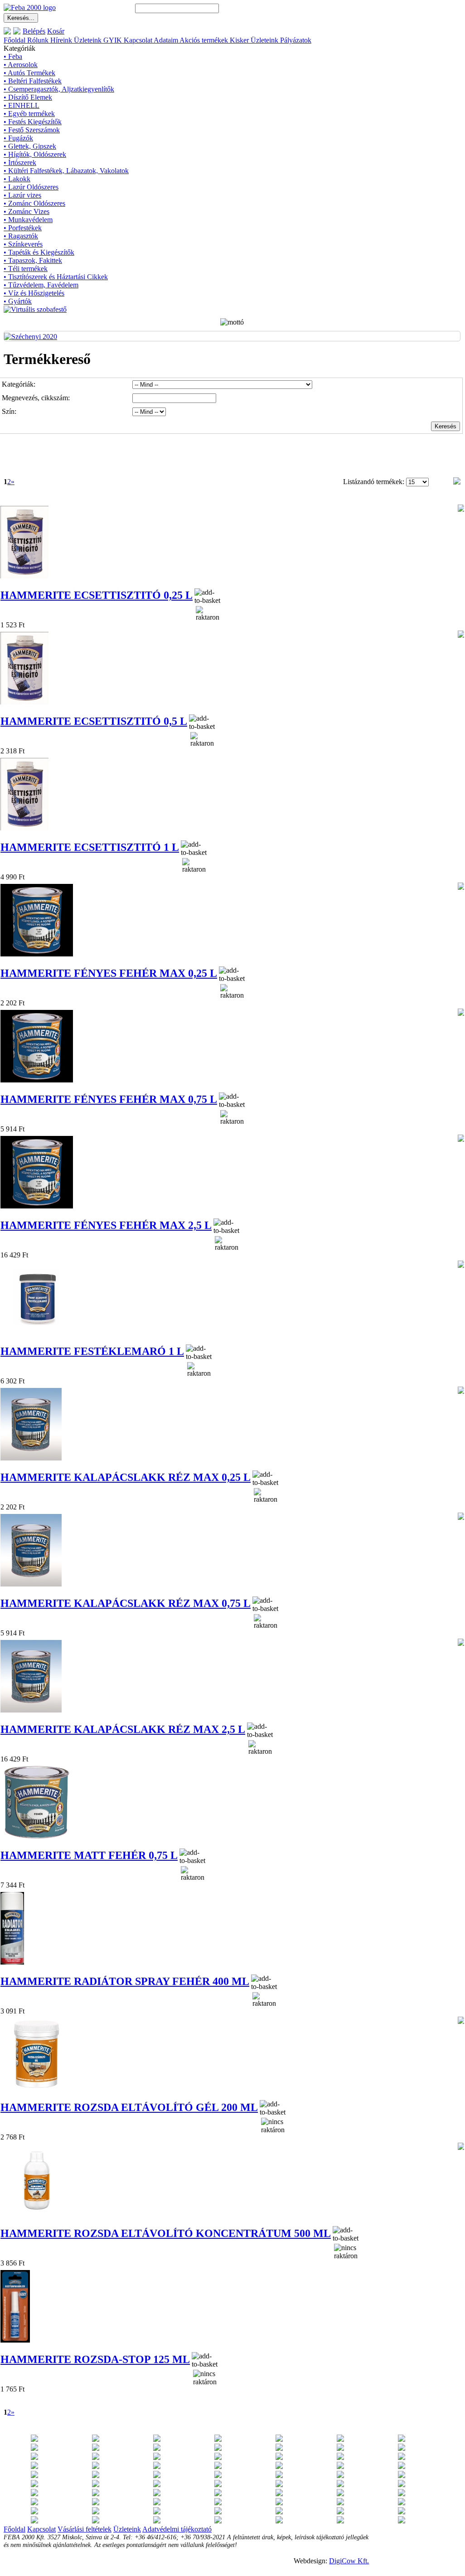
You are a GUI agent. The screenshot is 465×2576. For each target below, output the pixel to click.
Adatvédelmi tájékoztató (177, 2529)
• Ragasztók (21, 236)
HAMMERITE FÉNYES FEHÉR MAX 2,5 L (106, 1225)
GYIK (113, 40)
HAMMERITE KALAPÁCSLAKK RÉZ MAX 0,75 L (126, 1603)
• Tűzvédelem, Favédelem (41, 285)
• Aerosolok (21, 65)
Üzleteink (88, 40)
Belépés (34, 31)
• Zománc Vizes (27, 211)
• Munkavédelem (28, 220)
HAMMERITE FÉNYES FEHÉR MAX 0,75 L (109, 1099)
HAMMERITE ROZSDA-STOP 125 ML (95, 2359)
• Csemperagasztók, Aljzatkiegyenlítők (59, 89)
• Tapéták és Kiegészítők (39, 252)
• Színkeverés (23, 244)
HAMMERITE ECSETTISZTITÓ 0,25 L (97, 595)
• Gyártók (18, 301)
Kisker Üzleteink (254, 40)
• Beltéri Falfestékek (33, 81)
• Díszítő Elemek (28, 97)
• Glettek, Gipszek (30, 146)
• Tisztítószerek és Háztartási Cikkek (56, 277)
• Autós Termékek (29, 73)
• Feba (13, 56)
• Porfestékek (23, 228)
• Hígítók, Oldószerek (35, 154)
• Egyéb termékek (29, 114)
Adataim (166, 40)
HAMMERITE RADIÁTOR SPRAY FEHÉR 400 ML (125, 1981)
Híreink (61, 40)
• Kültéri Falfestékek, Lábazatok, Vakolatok (66, 171)
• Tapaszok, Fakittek (33, 260)
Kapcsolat (138, 40)
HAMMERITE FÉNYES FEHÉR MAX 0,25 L (109, 973)
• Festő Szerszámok (32, 130)
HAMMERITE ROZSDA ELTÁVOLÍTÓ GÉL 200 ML (129, 2107)
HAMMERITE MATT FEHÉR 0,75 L (89, 1855)
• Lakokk (17, 179)
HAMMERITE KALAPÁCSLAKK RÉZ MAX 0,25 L (126, 1477)
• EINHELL (22, 105)
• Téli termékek (26, 269)
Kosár (56, 31)
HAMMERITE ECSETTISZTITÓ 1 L (90, 847)
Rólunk (38, 40)
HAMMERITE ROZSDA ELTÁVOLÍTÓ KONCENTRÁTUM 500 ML (166, 2233)
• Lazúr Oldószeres (31, 187)
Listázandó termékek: (375, 482)
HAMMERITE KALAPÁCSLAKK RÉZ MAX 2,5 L (123, 1729)
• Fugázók (18, 138)
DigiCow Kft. (349, 2561)
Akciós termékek (204, 40)
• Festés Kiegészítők (33, 122)
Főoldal (15, 40)
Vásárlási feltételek (85, 2529)
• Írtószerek (20, 163)
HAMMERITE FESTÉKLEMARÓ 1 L (92, 1351)
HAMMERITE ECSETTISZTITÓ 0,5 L (94, 721)
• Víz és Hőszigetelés (34, 293)
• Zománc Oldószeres (34, 203)
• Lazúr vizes (22, 195)
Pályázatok (296, 40)
